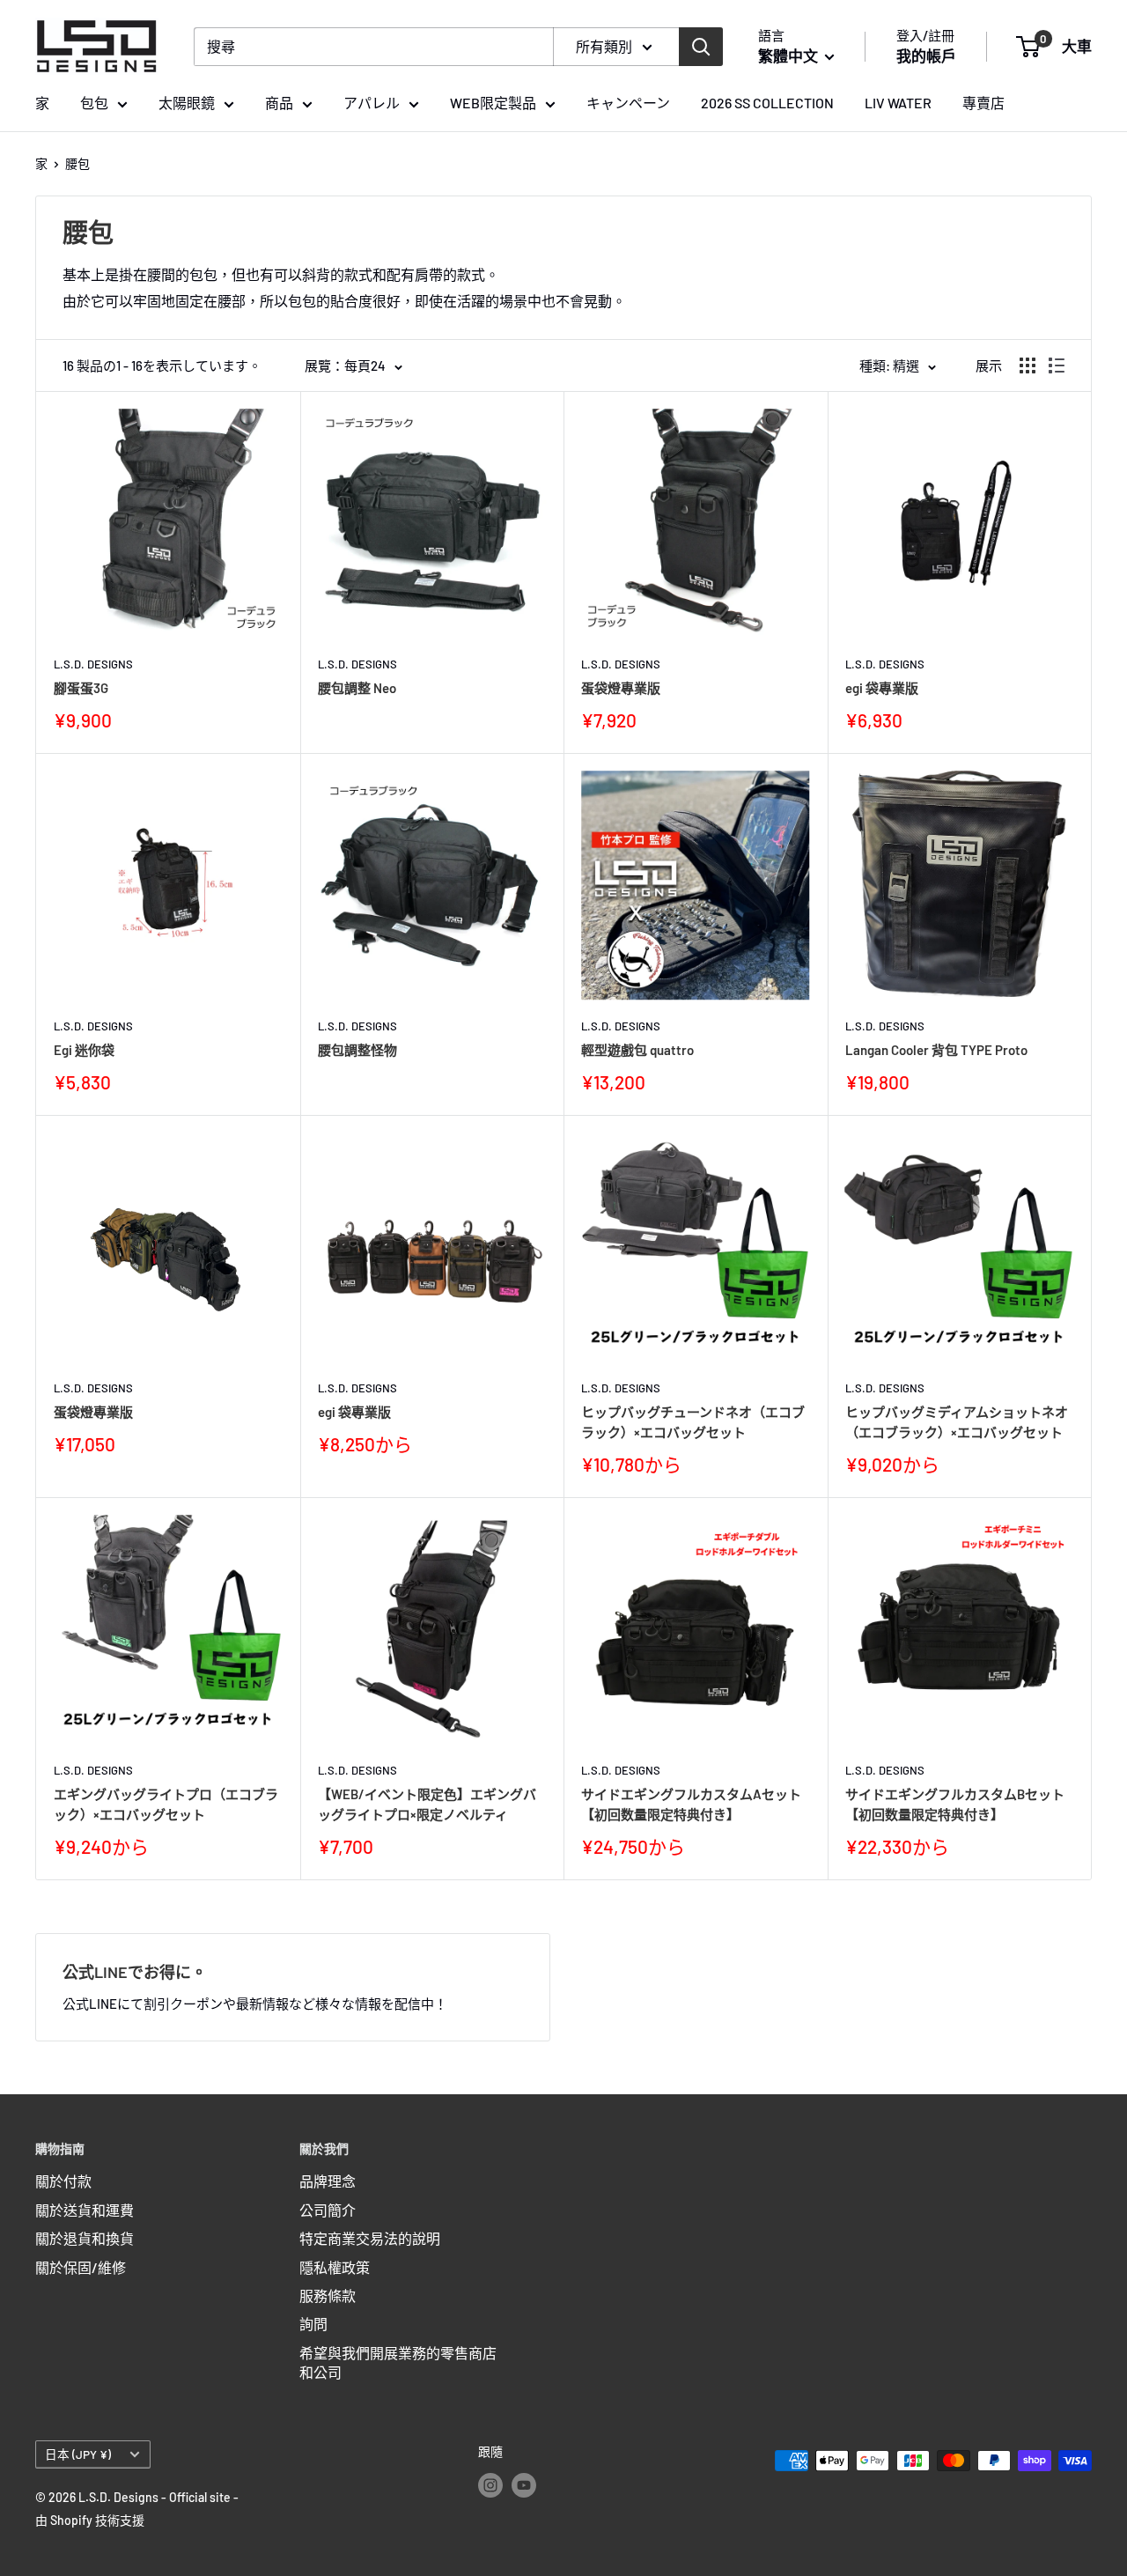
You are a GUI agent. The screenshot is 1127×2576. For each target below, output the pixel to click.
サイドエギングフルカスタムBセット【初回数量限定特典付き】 (955, 1804)
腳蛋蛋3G (81, 688)
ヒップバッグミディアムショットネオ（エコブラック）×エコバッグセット (957, 1422)
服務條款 (328, 2296)
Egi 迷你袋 (84, 1050)
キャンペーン (628, 103)
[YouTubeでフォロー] (524, 2485)
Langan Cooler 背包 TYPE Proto (936, 1050)
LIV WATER (898, 103)
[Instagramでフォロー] (490, 2485)
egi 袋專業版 (882, 688)
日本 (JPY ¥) (78, 2454)
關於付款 (63, 2181)
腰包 (77, 163)
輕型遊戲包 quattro (637, 1050)
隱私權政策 (335, 2267)
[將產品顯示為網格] (1028, 365)
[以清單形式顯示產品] (1057, 365)
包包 (94, 103)
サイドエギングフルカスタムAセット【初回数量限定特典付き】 (691, 1804)
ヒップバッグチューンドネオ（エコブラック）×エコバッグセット (693, 1422)
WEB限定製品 (493, 103)
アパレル (372, 103)
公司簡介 (328, 2210)
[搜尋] (701, 47)
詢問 (313, 2324)
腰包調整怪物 (357, 1050)
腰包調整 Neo (357, 688)
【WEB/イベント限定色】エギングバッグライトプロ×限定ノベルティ (427, 1804)
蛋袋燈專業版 (621, 688)
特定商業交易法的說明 (370, 2238)
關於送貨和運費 (85, 2210)
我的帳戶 (926, 55)
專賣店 (983, 103)
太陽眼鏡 (187, 103)
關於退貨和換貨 (85, 2238)
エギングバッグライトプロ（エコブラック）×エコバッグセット (166, 1804)
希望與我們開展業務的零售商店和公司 (398, 2362)
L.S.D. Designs (93, 664)
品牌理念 (328, 2181)
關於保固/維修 (81, 2267)
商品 (279, 103)
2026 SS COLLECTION (767, 103)
